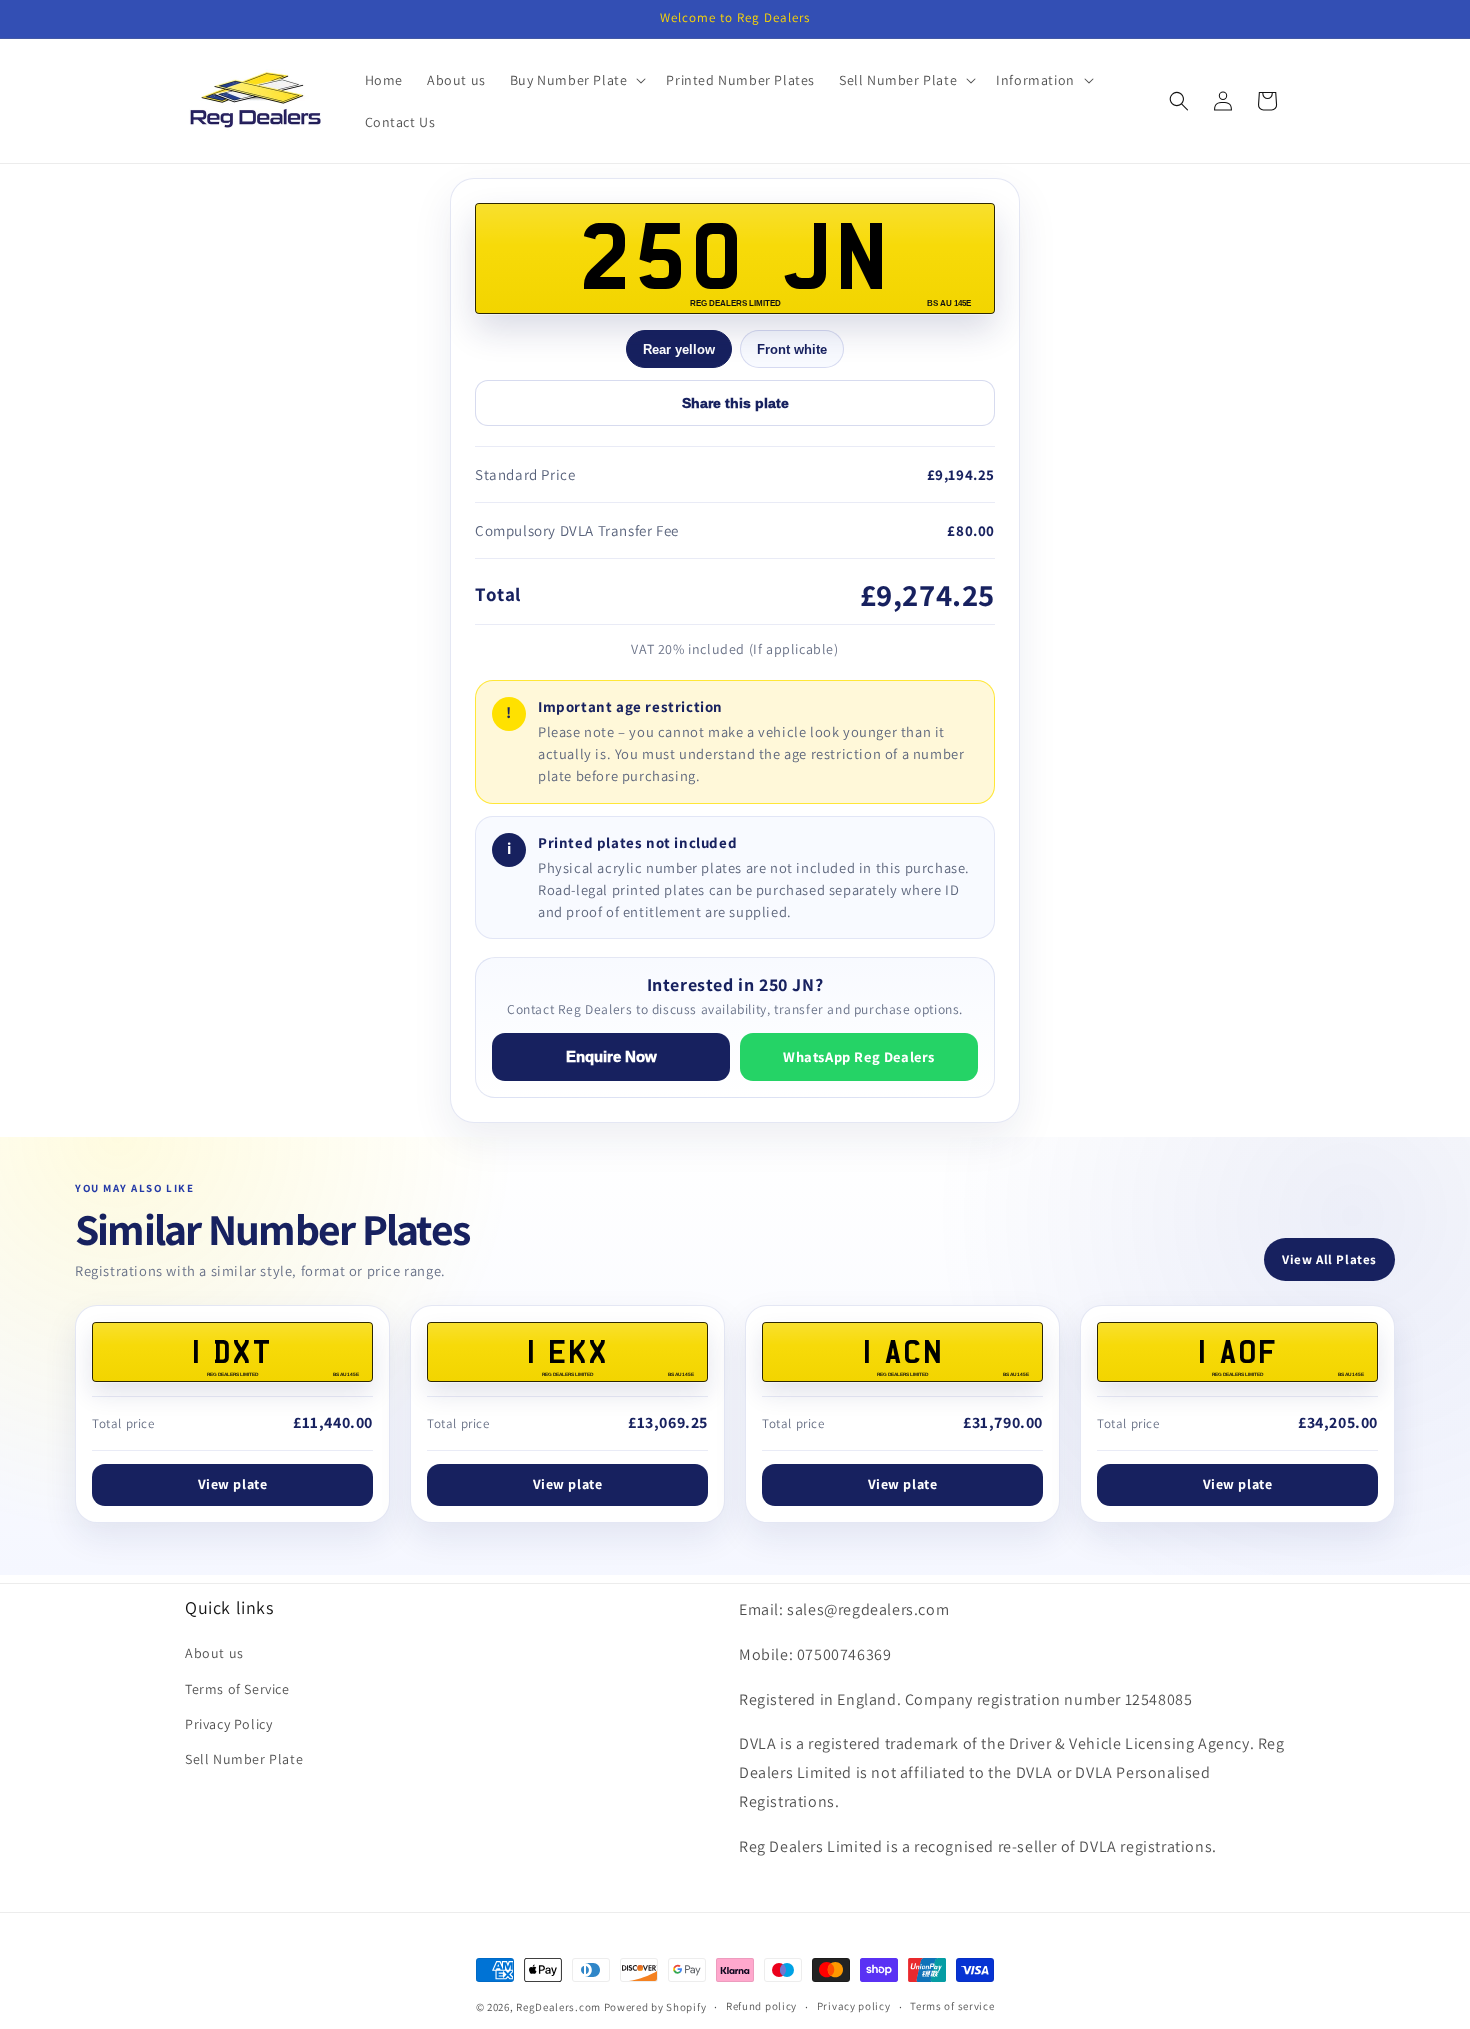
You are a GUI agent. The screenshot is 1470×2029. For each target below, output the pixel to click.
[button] (576, 80)
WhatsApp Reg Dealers (859, 1056)
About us (214, 1653)
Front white (792, 349)
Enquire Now (611, 1057)
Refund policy (761, 2006)
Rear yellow (679, 349)
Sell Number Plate (244, 1759)
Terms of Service (237, 1689)
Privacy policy (854, 2006)
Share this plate (735, 403)
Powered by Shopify (655, 2007)
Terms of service (952, 2006)
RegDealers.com (558, 2007)
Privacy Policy (228, 1724)
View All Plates (1329, 1259)
